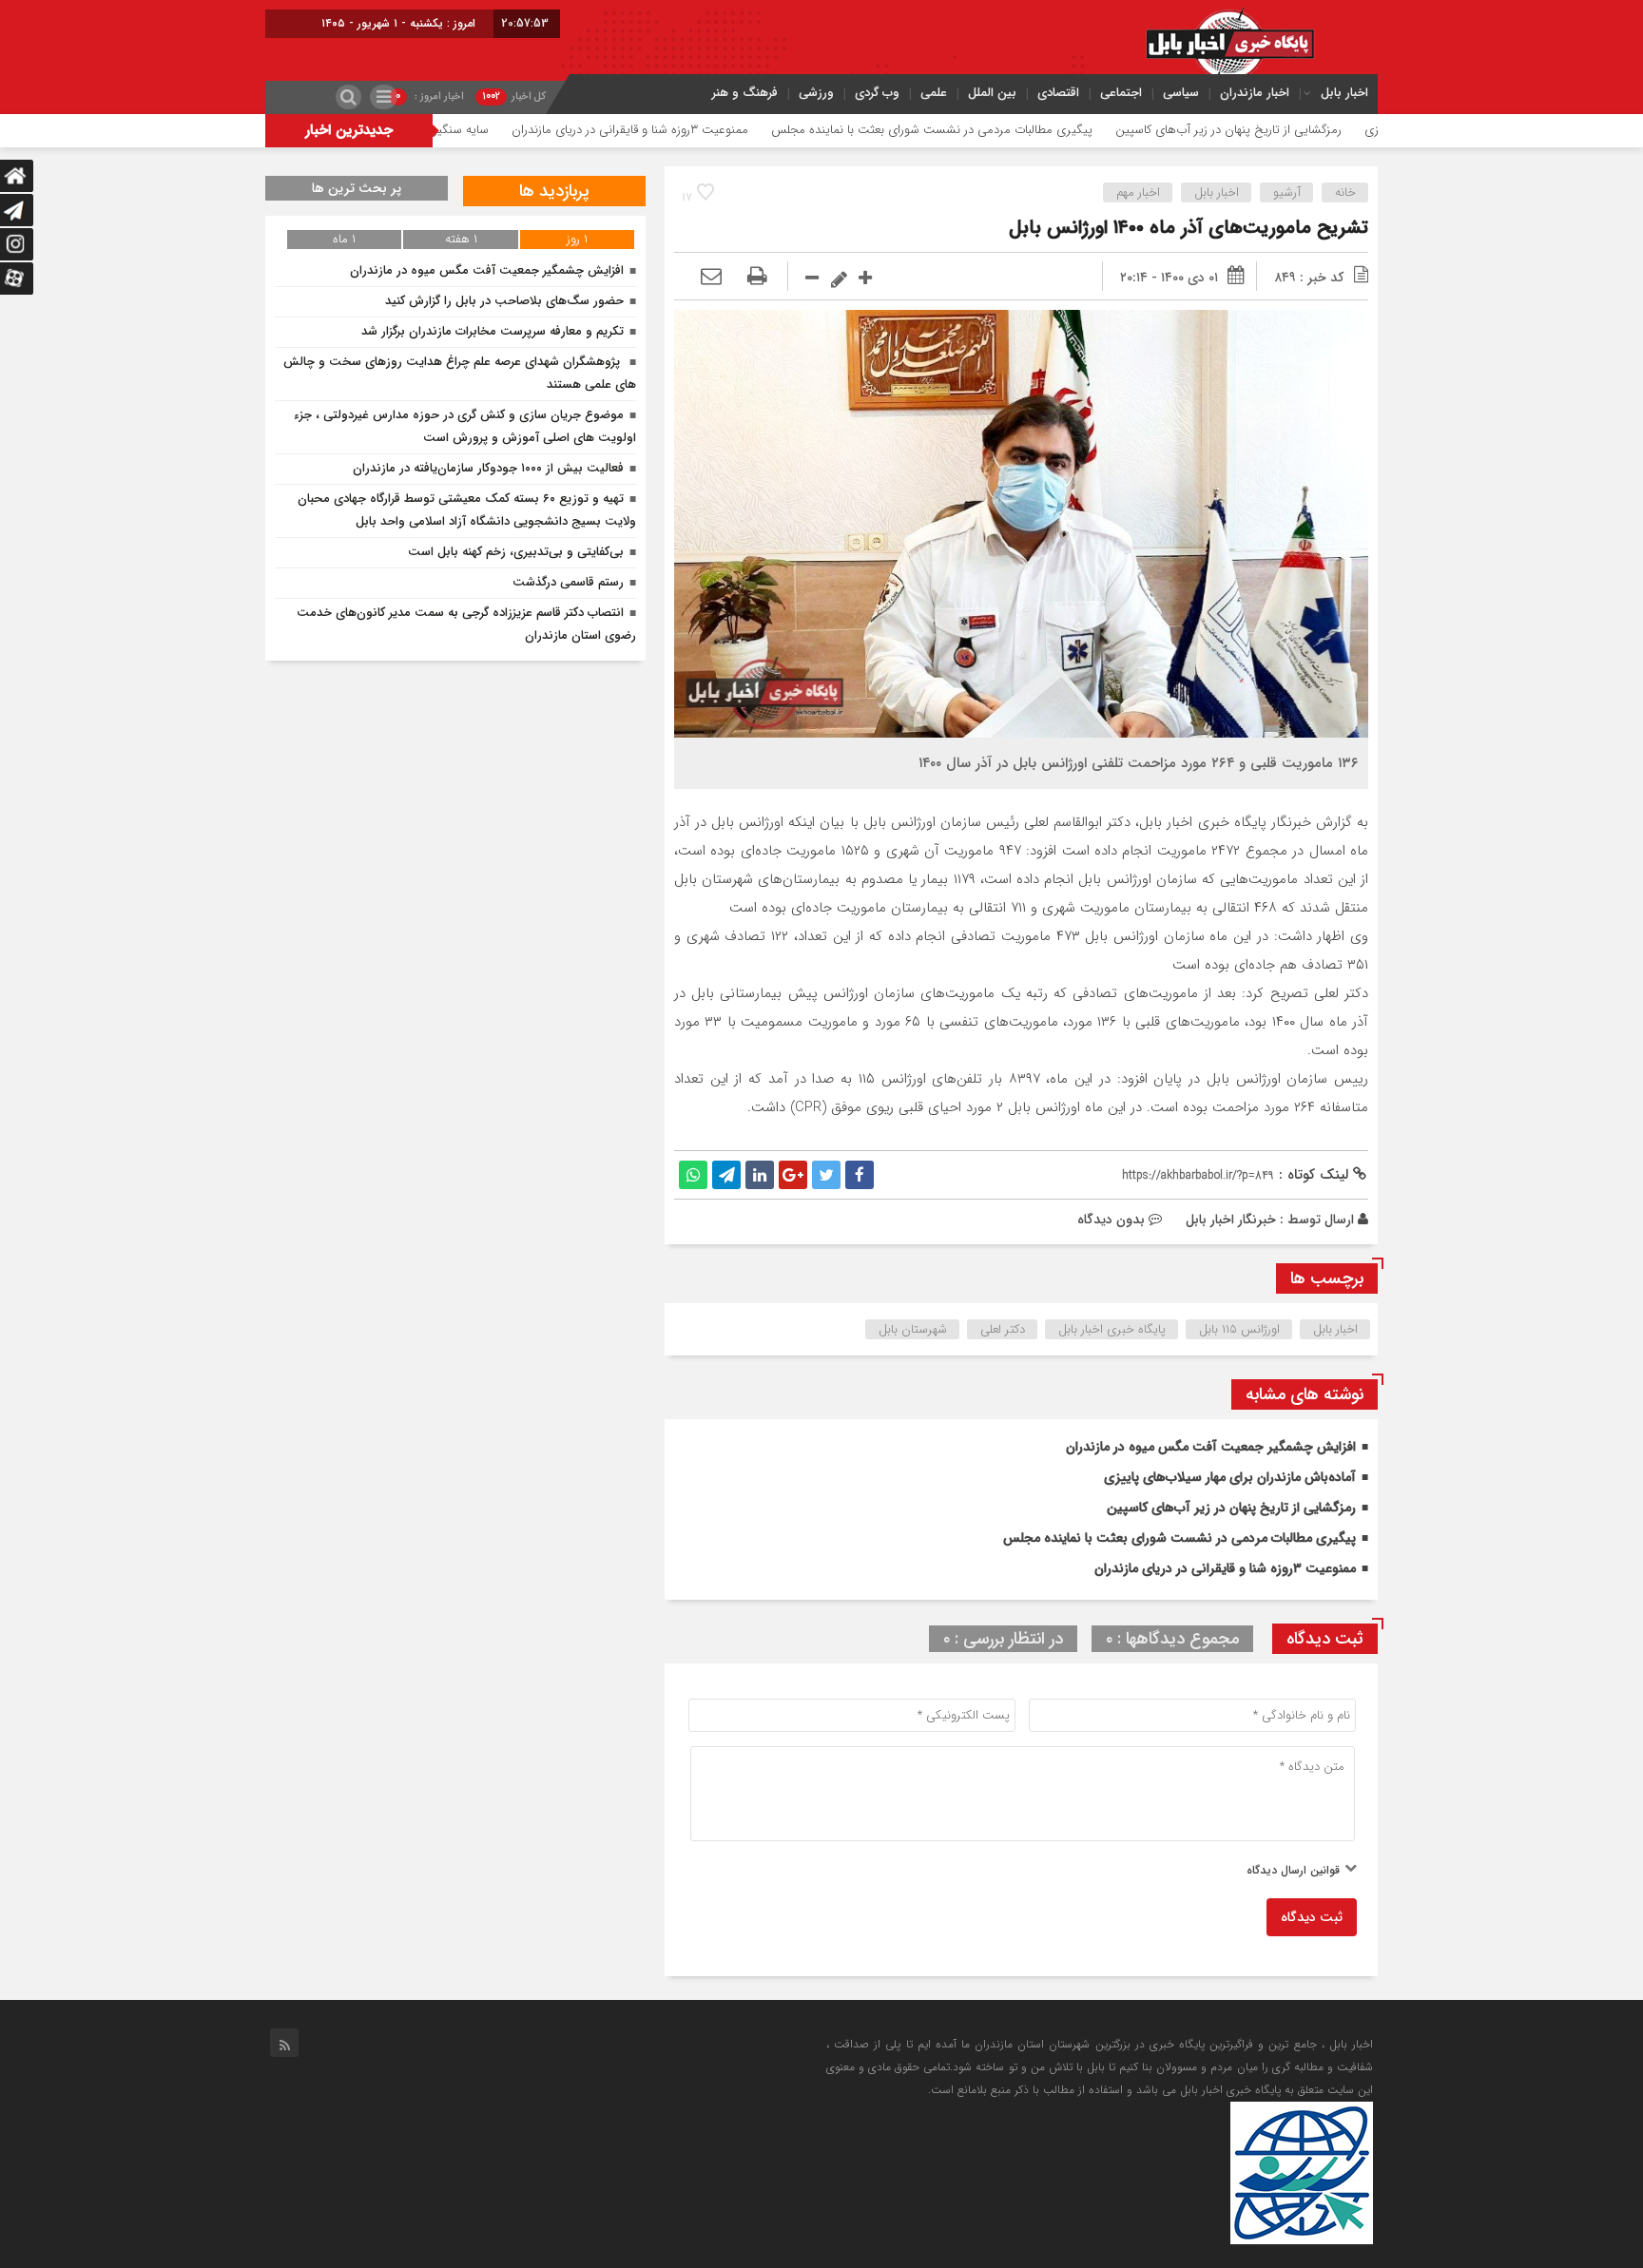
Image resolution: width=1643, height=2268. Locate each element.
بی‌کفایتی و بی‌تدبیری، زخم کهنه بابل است (516, 552)
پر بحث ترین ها (357, 188)
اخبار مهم (1138, 192)
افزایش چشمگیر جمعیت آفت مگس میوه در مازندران (1211, 1447)
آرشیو (1287, 192)
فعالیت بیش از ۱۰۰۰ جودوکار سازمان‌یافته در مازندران (488, 468)
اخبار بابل (1344, 93)
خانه (1345, 192)
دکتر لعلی (1003, 1329)
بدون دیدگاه (1111, 1220)
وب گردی (877, 93)
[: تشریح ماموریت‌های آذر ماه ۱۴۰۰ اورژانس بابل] (711, 278)
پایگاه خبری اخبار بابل (1112, 1329)
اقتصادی (1058, 93)
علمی (934, 93)
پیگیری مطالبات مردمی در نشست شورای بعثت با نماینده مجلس (1020, 130)
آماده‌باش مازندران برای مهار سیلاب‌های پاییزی (1230, 1477)
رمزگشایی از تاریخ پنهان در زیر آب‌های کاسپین (1317, 130)
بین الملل (992, 93)
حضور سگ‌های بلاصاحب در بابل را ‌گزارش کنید (504, 301)
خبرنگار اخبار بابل (1231, 1220)
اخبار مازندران (1255, 93)
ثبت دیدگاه (1312, 1917)
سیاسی (1181, 93)
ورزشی (816, 93)
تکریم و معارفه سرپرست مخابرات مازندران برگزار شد (493, 331)
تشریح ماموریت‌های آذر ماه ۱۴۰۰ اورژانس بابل (1189, 228)
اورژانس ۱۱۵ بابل (1239, 1329)
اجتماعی (1121, 93)
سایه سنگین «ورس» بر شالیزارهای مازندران (471, 130)
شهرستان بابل (913, 1329)
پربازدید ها (554, 191)
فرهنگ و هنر (745, 93)
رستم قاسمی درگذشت (568, 582)
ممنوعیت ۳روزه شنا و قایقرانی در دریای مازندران (718, 130)
